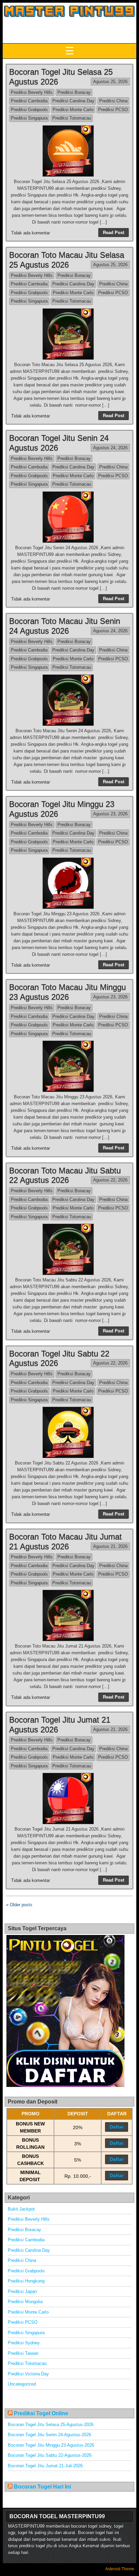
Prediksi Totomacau (72, 118)
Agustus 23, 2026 (110, 814)
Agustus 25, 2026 (110, 82)
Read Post (114, 233)
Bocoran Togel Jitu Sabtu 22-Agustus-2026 (50, 2455)
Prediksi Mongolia (25, 2302)
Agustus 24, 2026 (110, 448)
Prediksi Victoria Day (28, 2374)
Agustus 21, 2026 (110, 1546)
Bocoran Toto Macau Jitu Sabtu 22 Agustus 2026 (65, 1175)
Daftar (117, 2127)
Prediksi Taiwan (23, 2353)
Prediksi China (113, 101)
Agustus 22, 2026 (110, 1180)
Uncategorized (22, 2384)
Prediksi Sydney (24, 2343)
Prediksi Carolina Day (73, 101)
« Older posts (19, 1905)
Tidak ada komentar (31, 233)
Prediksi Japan (22, 2291)
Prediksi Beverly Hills (32, 92)
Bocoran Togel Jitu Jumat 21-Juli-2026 (45, 2466)
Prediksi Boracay (74, 92)
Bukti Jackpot (21, 2209)
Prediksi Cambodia (29, 101)
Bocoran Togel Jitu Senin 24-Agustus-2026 (49, 2435)
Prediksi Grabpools (29, 110)
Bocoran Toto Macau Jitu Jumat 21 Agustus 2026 (65, 1541)
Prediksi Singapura (29, 118)
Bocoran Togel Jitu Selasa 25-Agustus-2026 (51, 2425)
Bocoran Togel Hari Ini (42, 2487)
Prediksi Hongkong (26, 2281)
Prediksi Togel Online (41, 2413)
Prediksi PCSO (113, 110)
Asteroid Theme (120, 2569)
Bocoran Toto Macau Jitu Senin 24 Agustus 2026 (65, 626)
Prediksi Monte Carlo (73, 110)
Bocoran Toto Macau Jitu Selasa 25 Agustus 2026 (67, 260)
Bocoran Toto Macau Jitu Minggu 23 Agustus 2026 (67, 992)
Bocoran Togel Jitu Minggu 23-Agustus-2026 (51, 2445)
